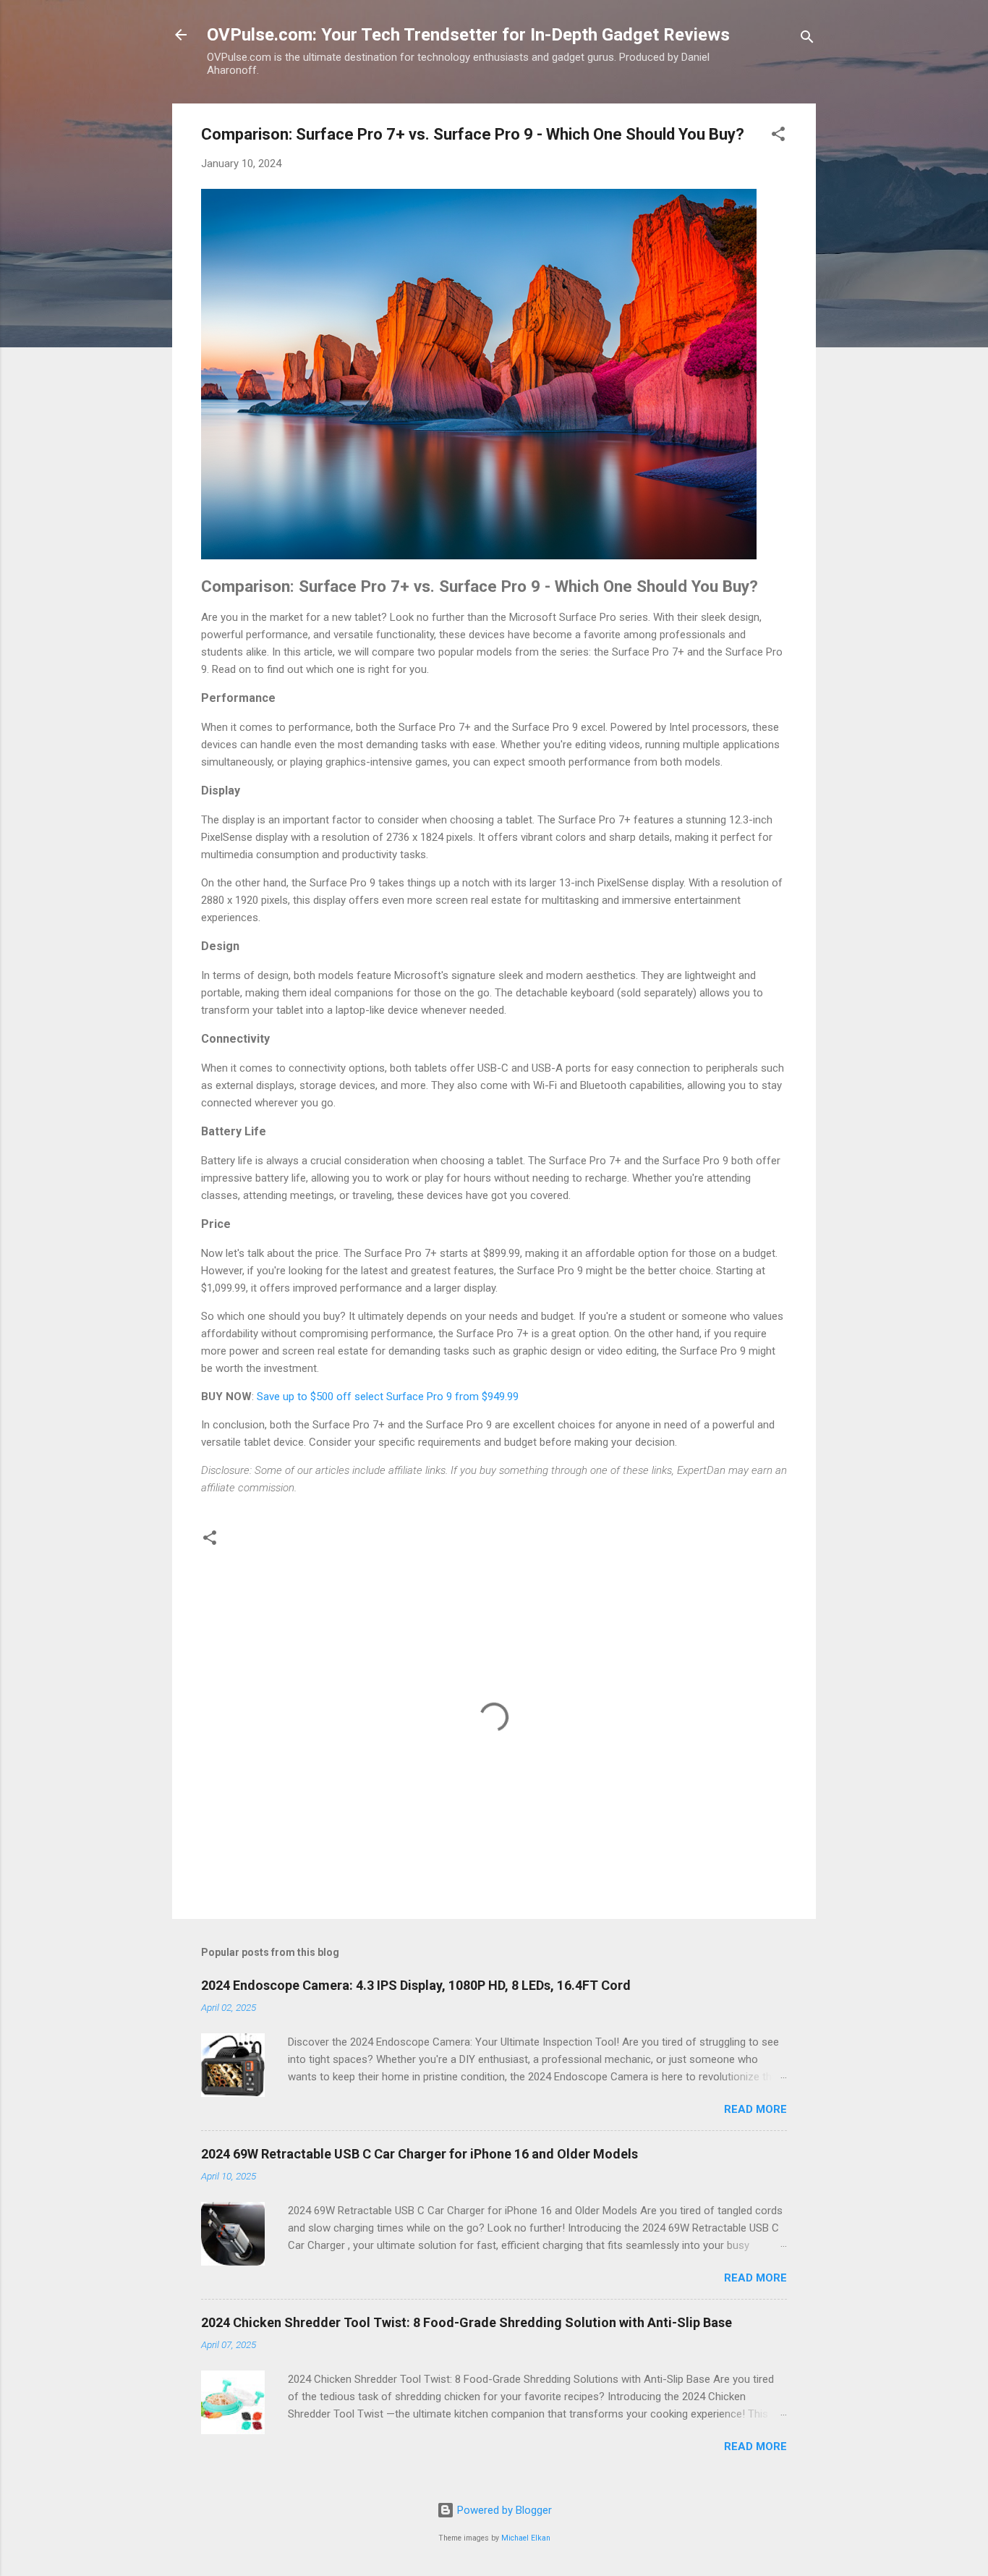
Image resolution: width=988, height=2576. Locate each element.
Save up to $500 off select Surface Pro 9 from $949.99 (388, 1397)
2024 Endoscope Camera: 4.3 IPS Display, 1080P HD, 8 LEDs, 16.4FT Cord (416, 1985)
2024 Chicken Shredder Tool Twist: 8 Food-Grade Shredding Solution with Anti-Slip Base (467, 2322)
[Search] (807, 39)
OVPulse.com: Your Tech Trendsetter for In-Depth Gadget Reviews (468, 35)
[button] (778, 136)
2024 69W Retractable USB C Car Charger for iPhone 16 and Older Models (420, 2154)
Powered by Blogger (503, 2510)
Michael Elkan (526, 2538)
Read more (755, 2109)
